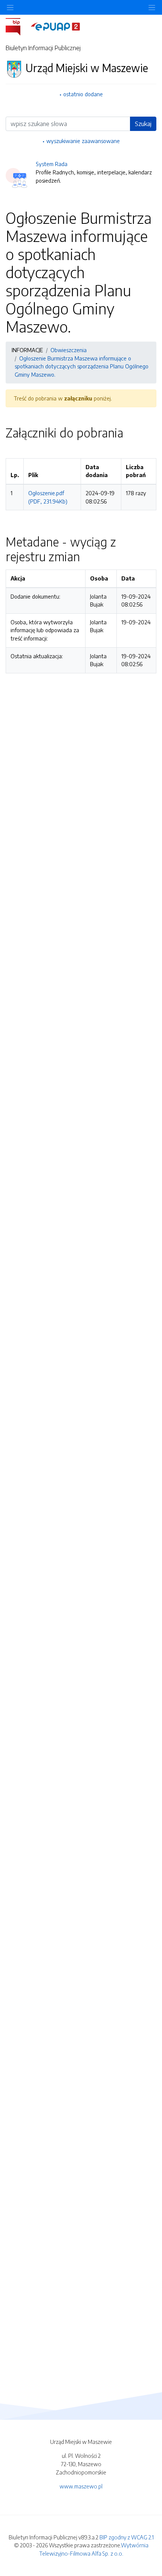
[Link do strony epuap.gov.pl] (55, 26)
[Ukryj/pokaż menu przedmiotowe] (10, 7)
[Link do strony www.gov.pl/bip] (18, 26)
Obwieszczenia (69, 350)
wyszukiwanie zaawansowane (83, 141)
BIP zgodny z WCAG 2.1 (127, 2537)
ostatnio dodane (83, 94)
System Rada (52, 164)
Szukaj (143, 124)
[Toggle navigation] (152, 7)
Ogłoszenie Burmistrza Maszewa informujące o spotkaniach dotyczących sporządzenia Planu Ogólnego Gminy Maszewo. (82, 366)
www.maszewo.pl (81, 2486)
